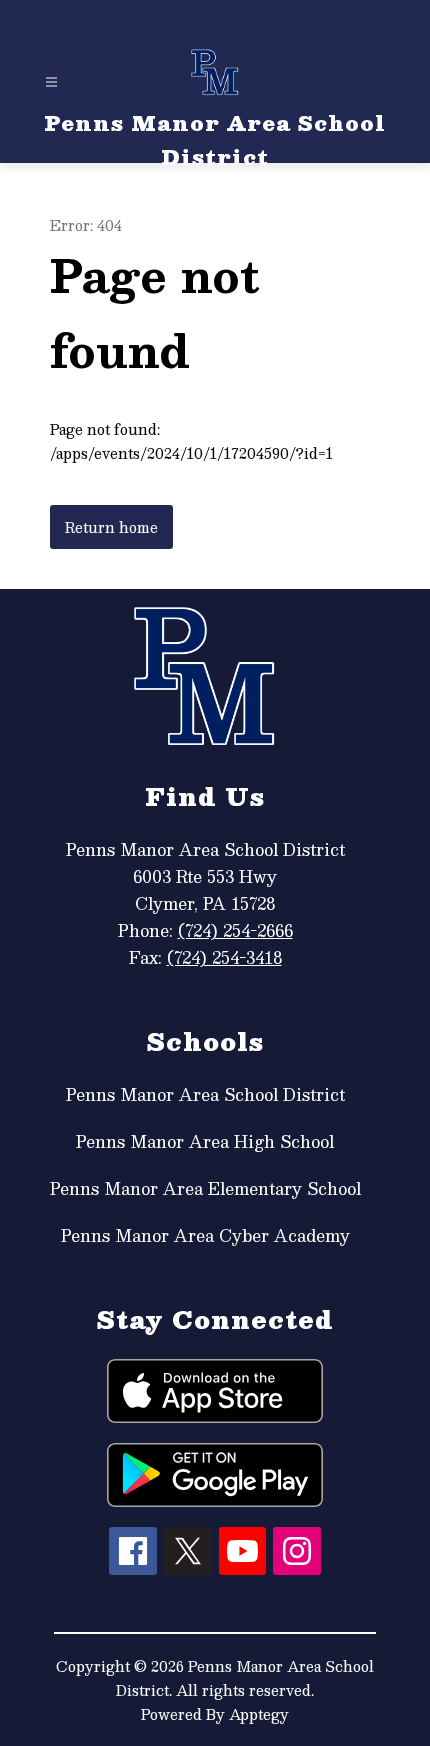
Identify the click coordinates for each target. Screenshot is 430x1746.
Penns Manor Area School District (205, 1094)
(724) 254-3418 (224, 957)
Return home (111, 527)
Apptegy (259, 1714)
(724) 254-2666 (235, 930)
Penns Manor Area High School (205, 1141)
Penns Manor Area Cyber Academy (205, 1235)
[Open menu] (51, 82)
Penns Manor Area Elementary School (205, 1188)
